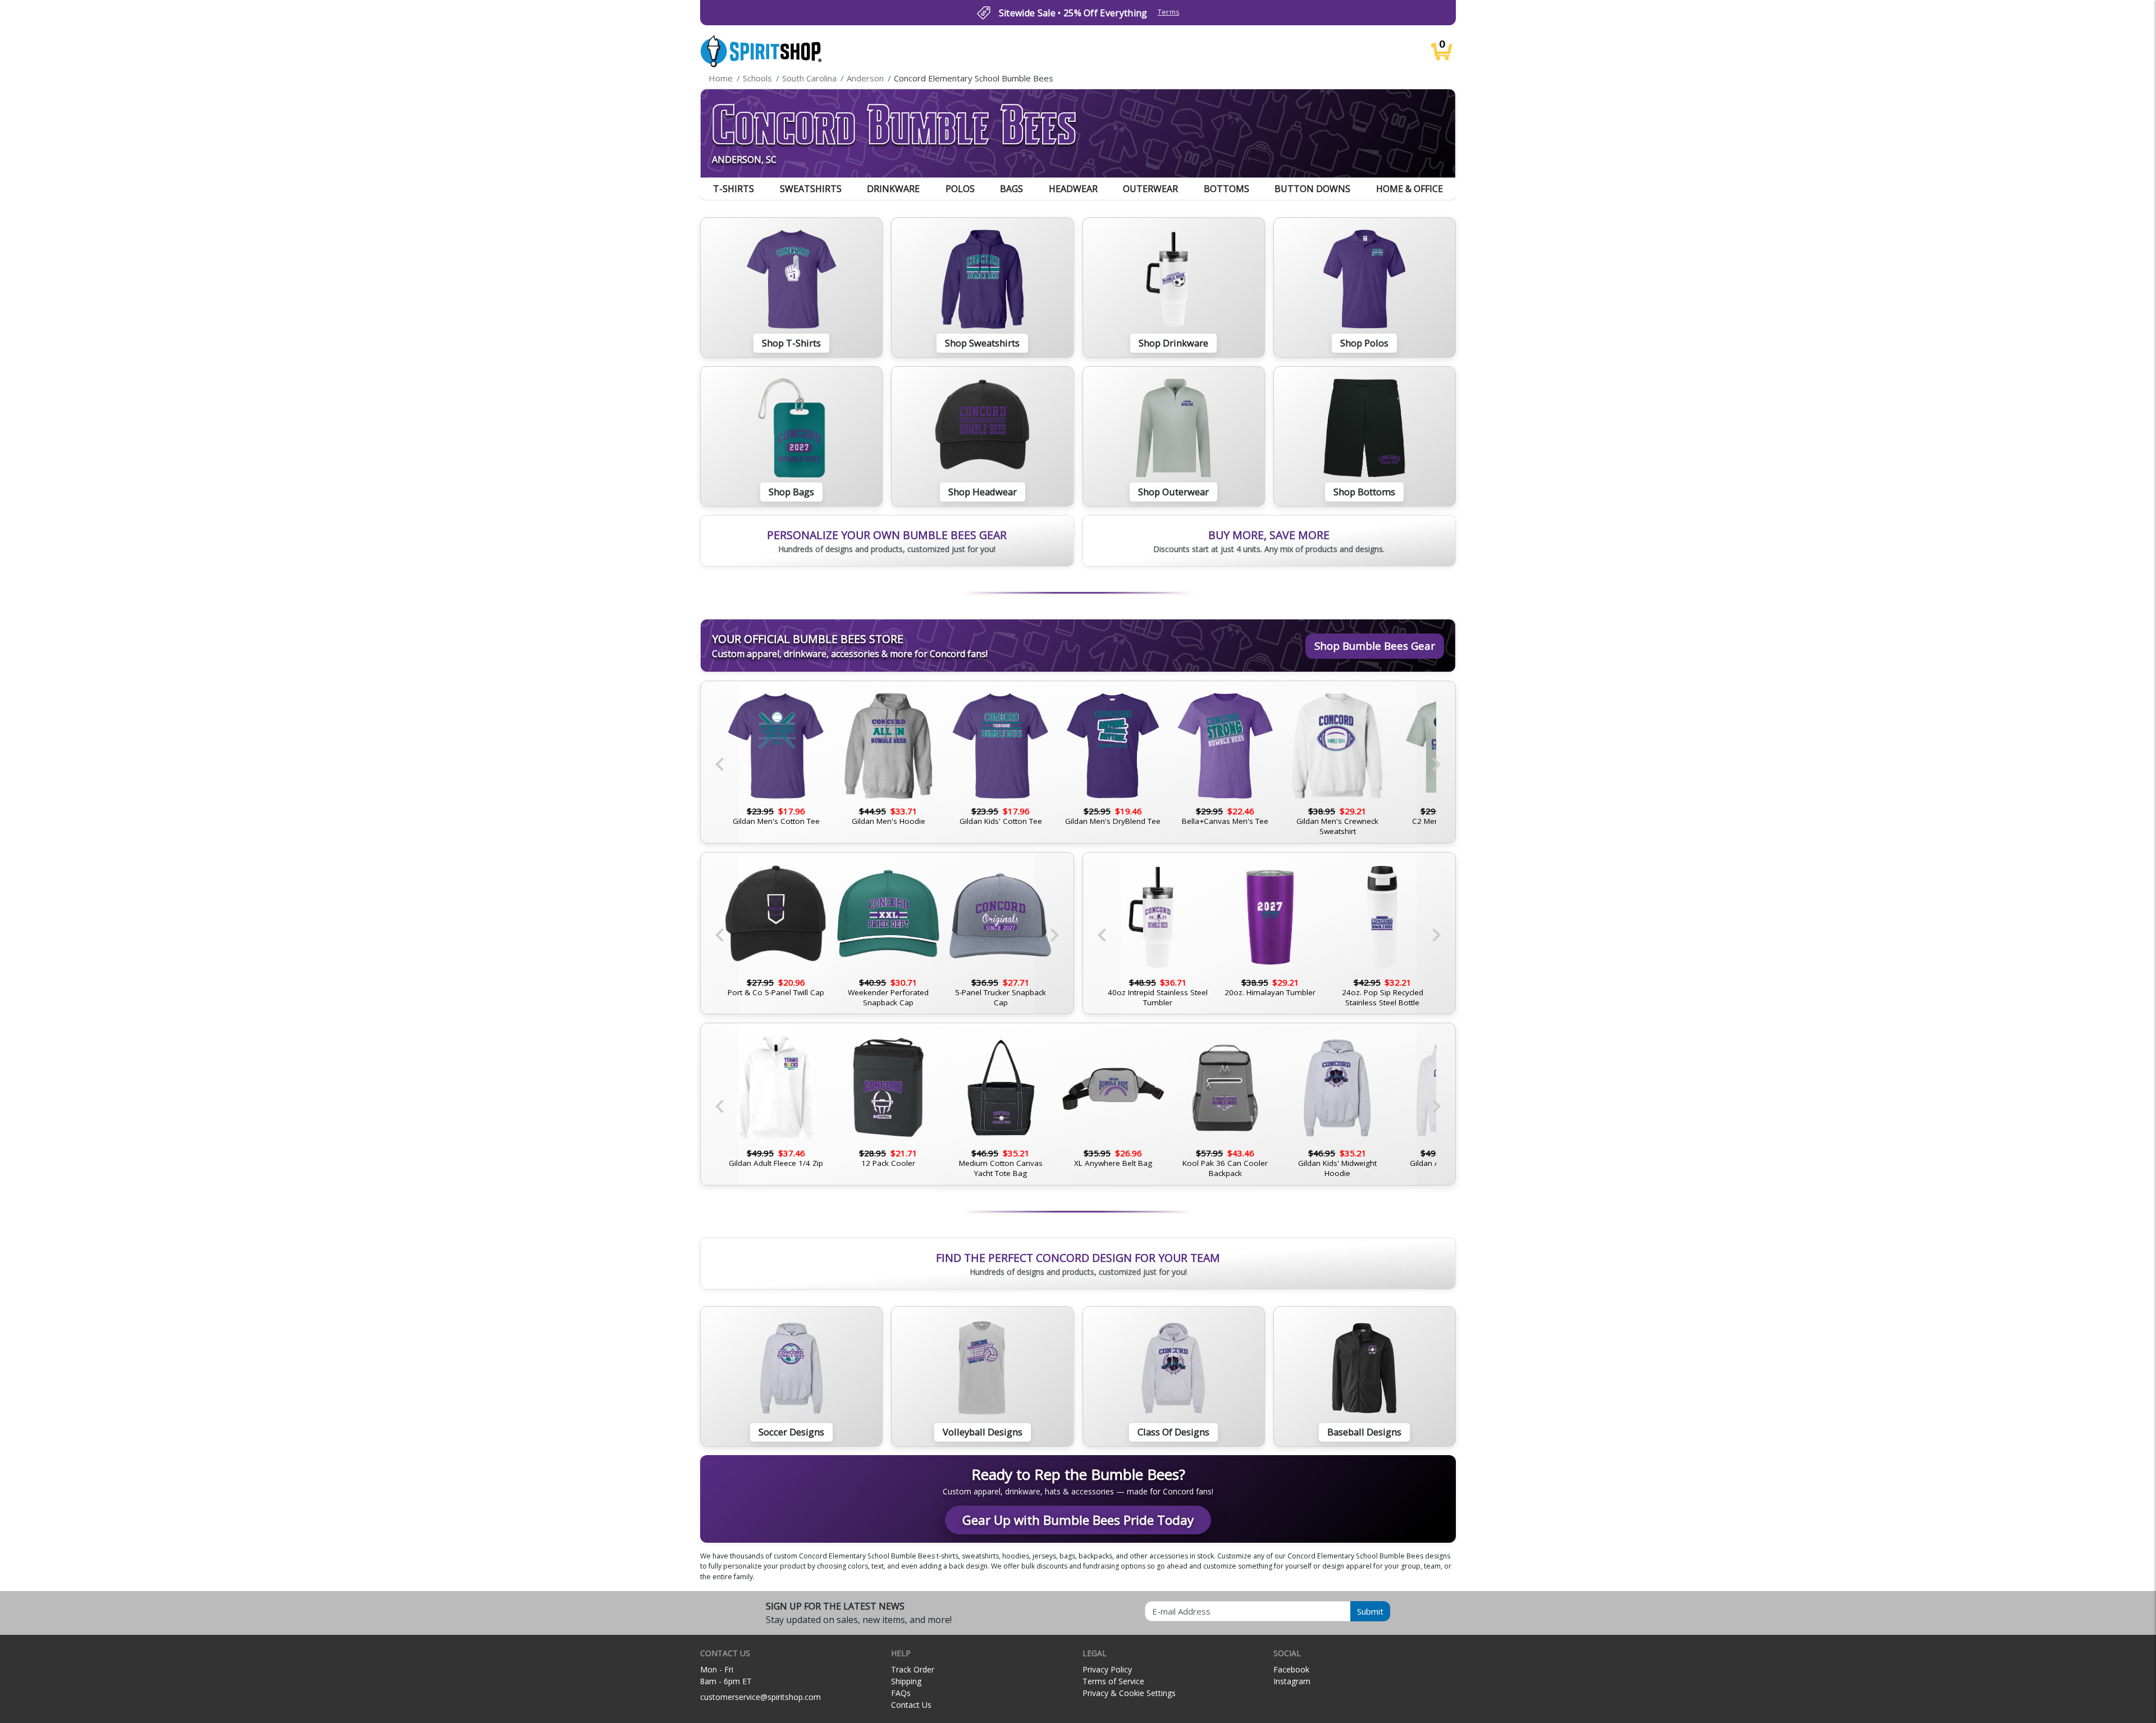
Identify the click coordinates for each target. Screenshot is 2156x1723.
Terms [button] (1169, 12)
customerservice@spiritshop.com (760, 1697)
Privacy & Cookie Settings (1129, 1693)
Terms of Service (1113, 1681)
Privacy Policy (1107, 1669)
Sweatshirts (811, 189)
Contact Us (911, 1705)
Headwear (1073, 189)
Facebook (1291, 1669)
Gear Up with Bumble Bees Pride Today (1078, 1520)
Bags (1011, 189)
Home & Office (1410, 189)
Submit (1370, 1611)
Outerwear (1150, 189)
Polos (960, 189)
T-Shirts (734, 189)
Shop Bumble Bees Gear (1375, 646)
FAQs (901, 1693)
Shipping (906, 1681)
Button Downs (1312, 189)
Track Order (913, 1669)
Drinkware (893, 189)
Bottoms (1227, 189)
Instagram (1292, 1681)
